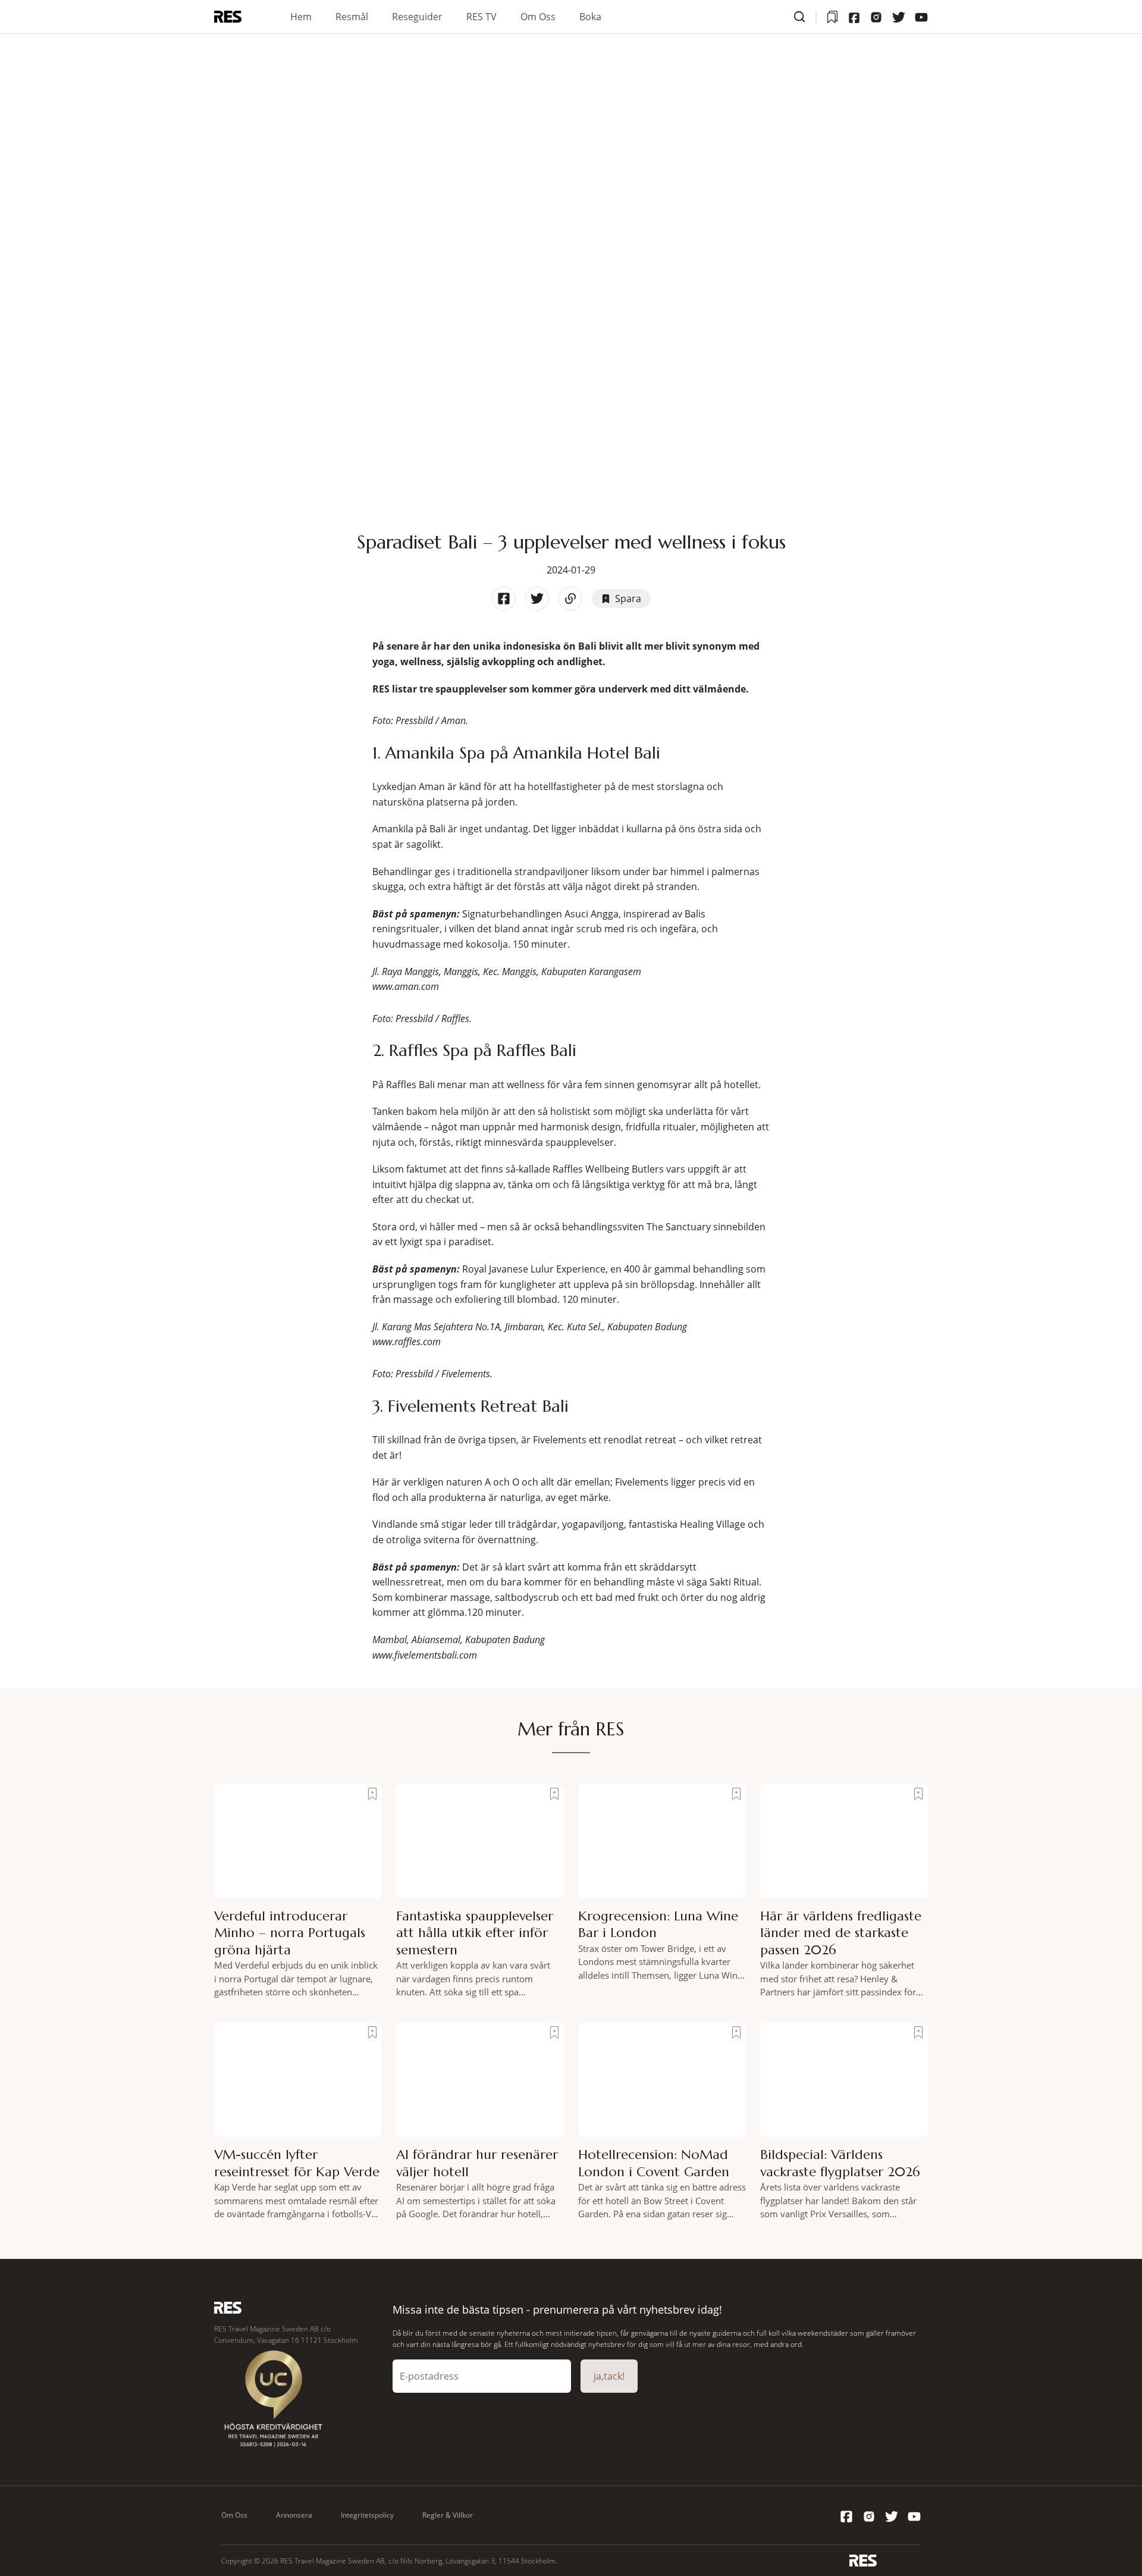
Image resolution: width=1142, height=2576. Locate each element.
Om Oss (538, 17)
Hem (301, 17)
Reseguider (417, 17)
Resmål (352, 17)
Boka (590, 17)
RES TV (481, 17)
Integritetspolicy (367, 2515)
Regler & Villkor (448, 2515)
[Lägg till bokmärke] (372, 1794)
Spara (628, 598)
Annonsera (294, 2515)
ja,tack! (609, 2376)
